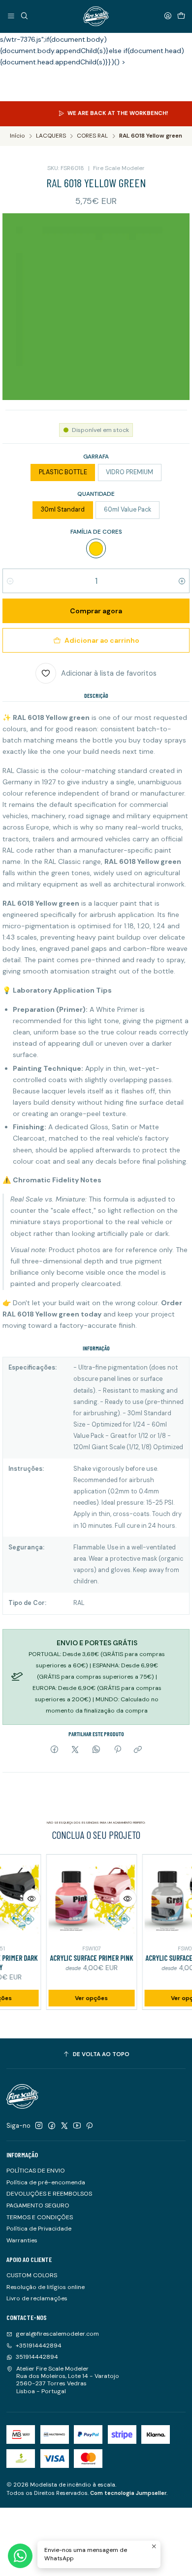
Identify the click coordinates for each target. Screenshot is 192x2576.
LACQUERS (51, 136)
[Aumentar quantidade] (182, 581)
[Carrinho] (181, 16)
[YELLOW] (96, 548)
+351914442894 (39, 2346)
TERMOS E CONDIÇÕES (40, 2217)
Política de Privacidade (39, 2229)
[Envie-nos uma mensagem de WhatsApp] (20, 2556)
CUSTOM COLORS (32, 2275)
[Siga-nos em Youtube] (77, 2126)
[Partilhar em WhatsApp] (96, 1750)
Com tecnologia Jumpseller (128, 2493)
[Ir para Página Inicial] (96, 16)
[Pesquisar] (24, 16)
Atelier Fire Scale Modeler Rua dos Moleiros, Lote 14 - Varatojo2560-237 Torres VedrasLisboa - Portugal (68, 2380)
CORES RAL (92, 136)
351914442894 (37, 2357)
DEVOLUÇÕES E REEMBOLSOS (49, 2194)
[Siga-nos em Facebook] (52, 2126)
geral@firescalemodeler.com (57, 2334)
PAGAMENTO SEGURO (38, 2205)
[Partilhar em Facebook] (55, 1750)
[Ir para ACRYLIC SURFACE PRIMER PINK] (77, 1899)
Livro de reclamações (37, 2298)
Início (17, 136)
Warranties (22, 2240)
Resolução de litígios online (46, 2287)
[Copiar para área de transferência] (138, 1750)
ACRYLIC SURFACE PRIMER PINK (77, 1958)
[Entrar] (168, 16)
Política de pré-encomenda (46, 2182)
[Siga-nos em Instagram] (39, 2126)
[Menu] (11, 16)
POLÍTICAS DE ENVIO (36, 2171)
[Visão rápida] (18, 1898)
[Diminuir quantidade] (10, 581)
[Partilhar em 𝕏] (75, 1750)
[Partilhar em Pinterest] (117, 1750)
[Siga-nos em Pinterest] (89, 2126)
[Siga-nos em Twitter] (64, 2126)
